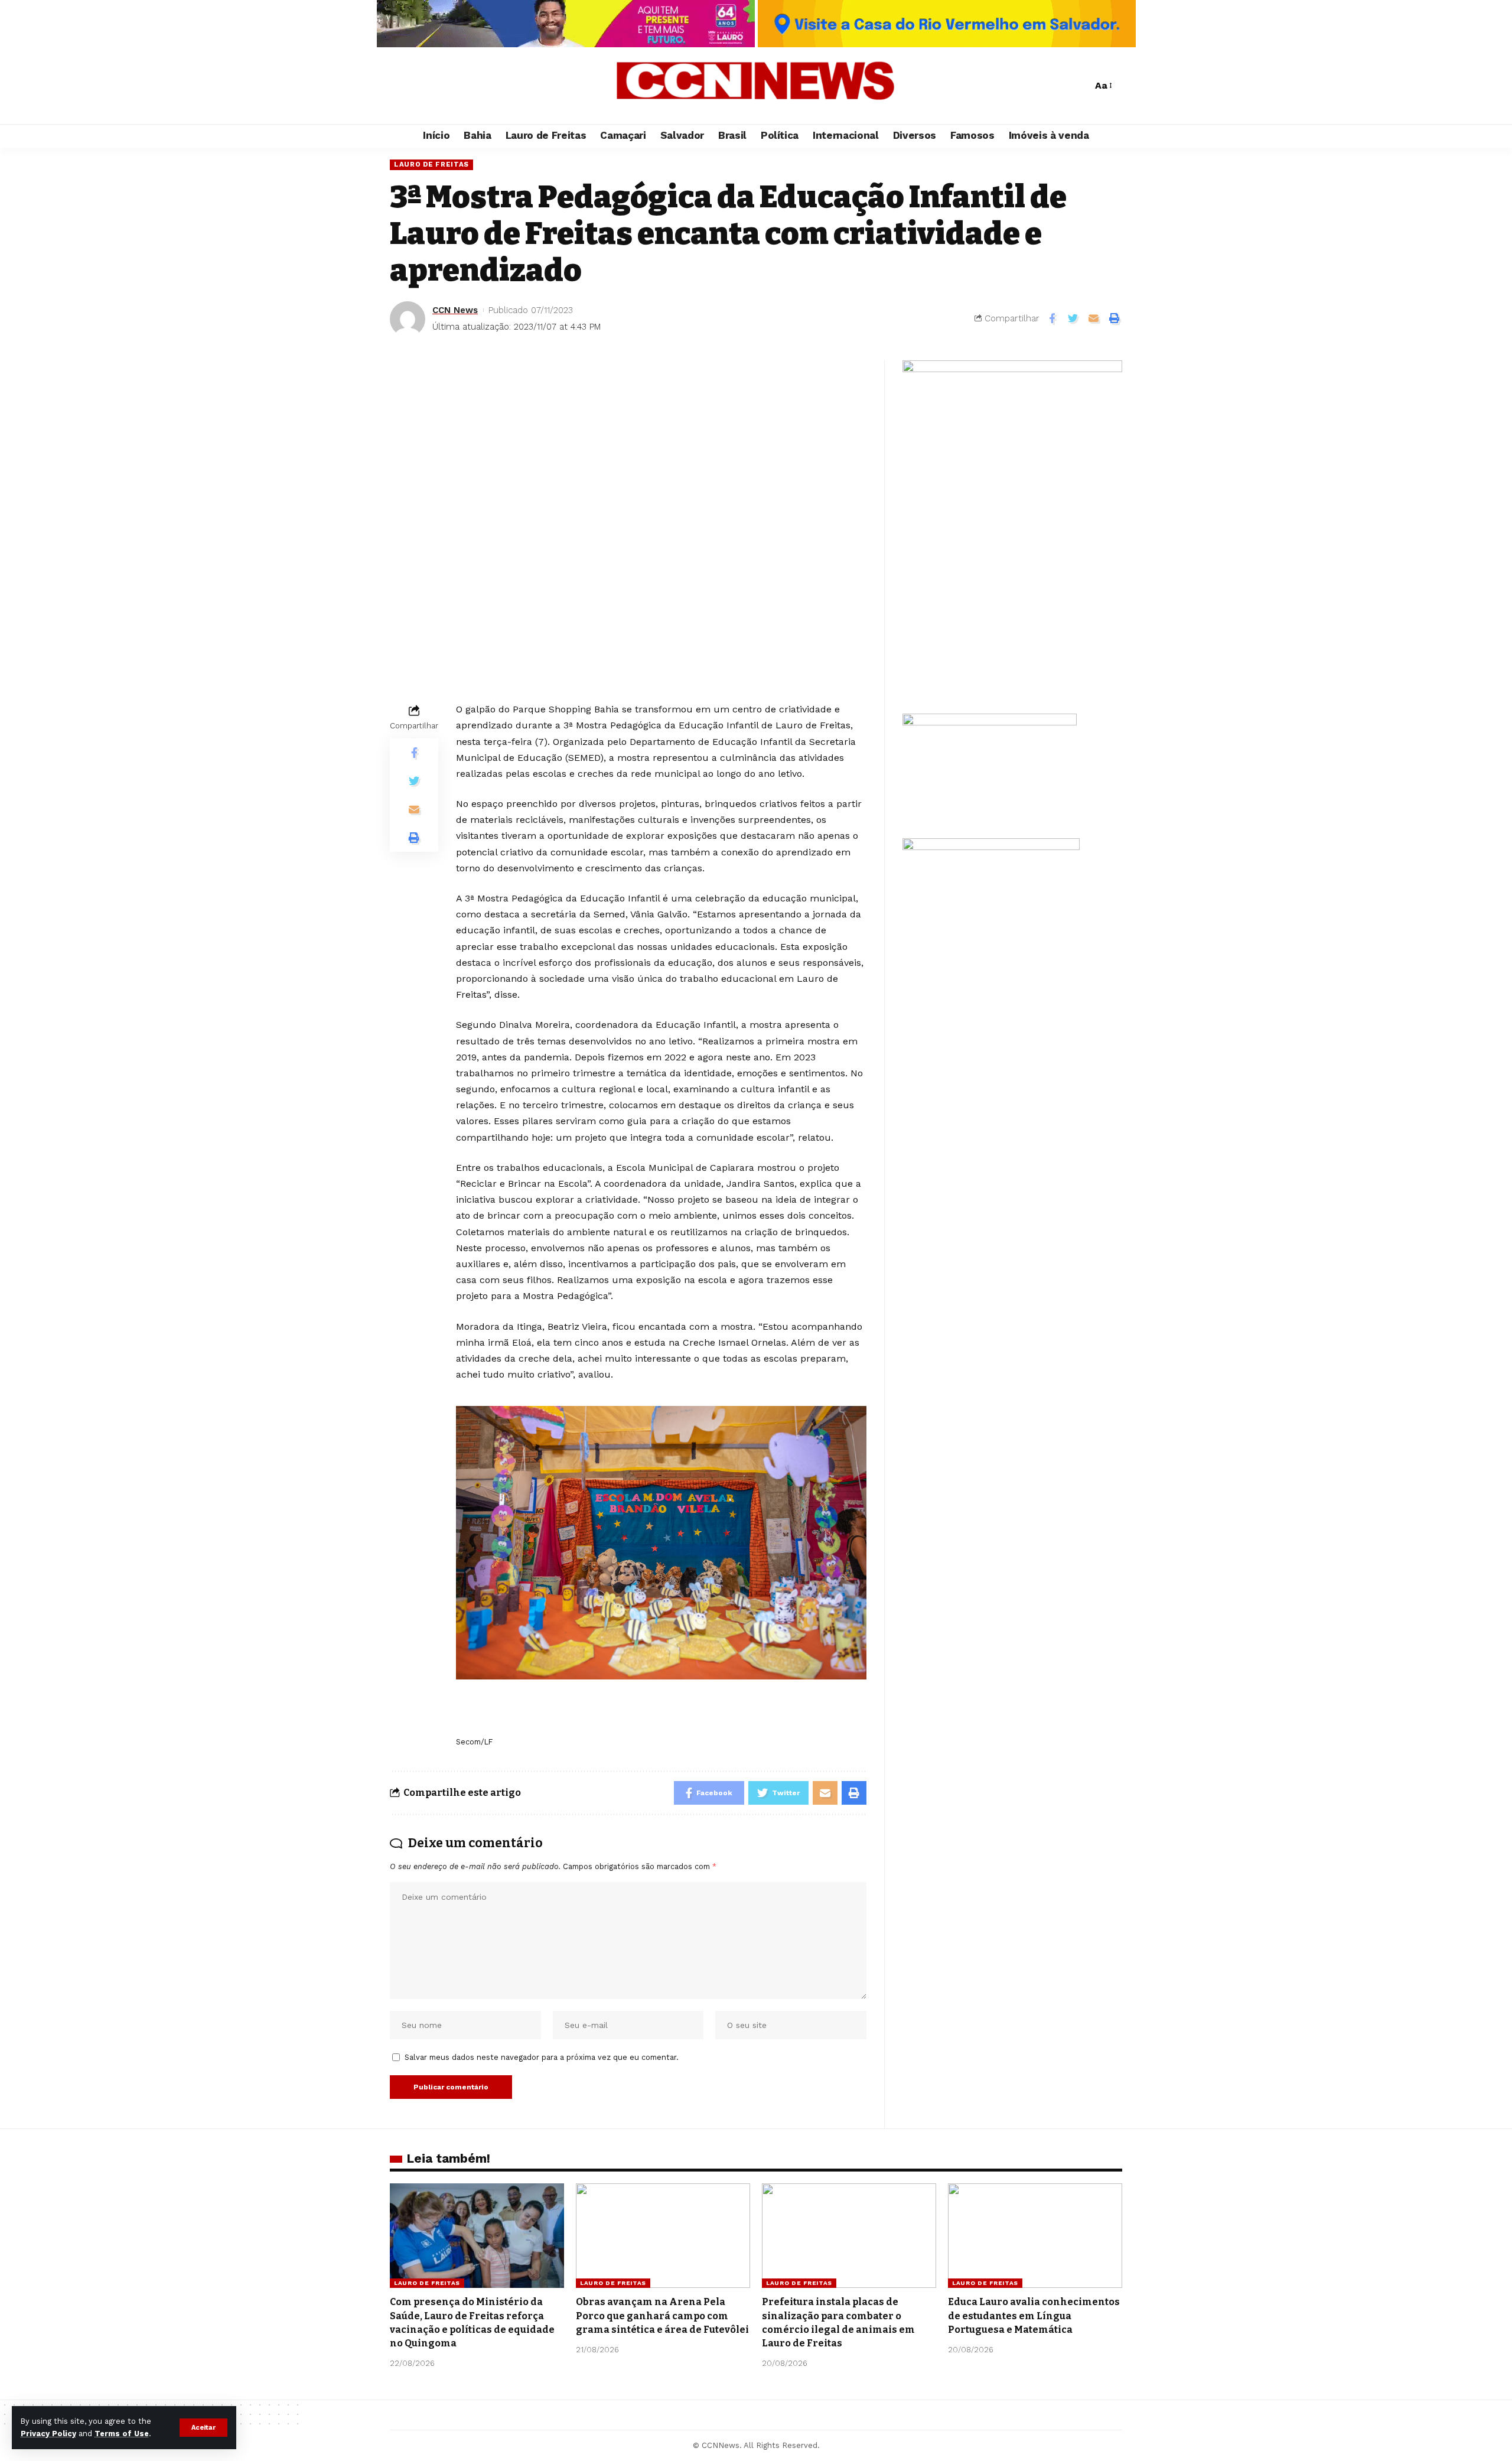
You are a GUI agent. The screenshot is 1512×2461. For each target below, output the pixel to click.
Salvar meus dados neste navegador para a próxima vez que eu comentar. (542, 2057)
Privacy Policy (48, 2434)
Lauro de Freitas (431, 164)
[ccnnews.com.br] (756, 86)
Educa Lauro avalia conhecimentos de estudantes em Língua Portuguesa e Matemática (1034, 2315)
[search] (1080, 86)
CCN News (455, 310)
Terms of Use (122, 2434)
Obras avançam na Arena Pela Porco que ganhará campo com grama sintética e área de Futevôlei (662, 2315)
